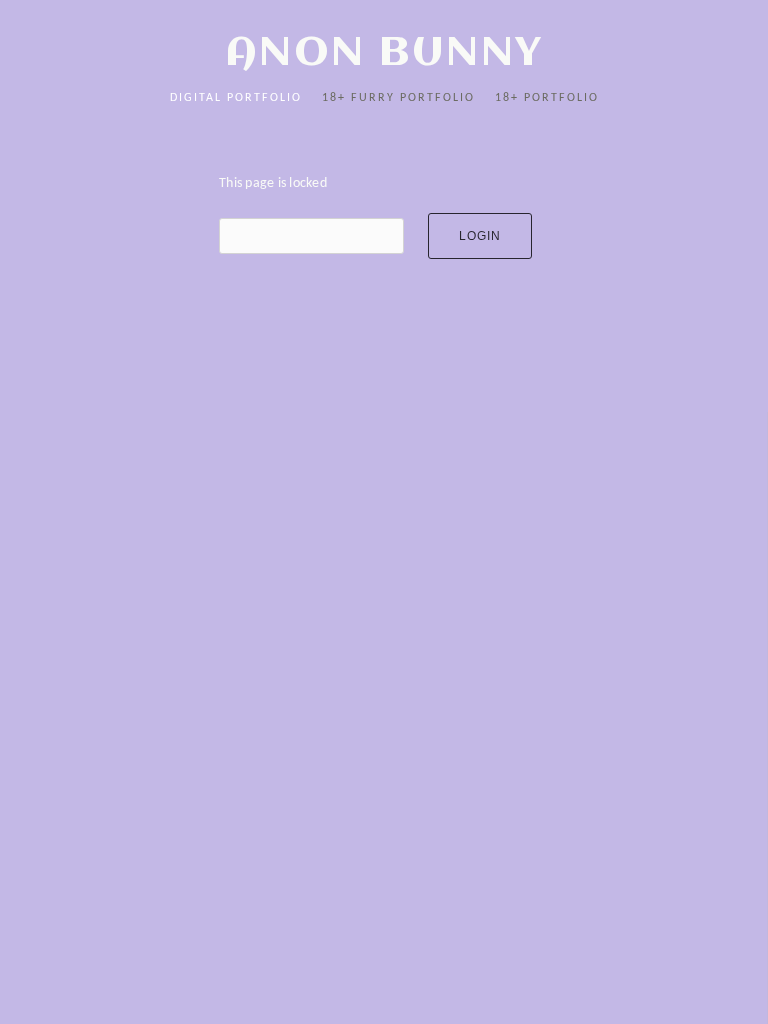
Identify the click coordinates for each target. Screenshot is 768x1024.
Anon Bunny (384, 53)
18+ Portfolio (547, 98)
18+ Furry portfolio (398, 98)
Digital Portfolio (236, 98)
